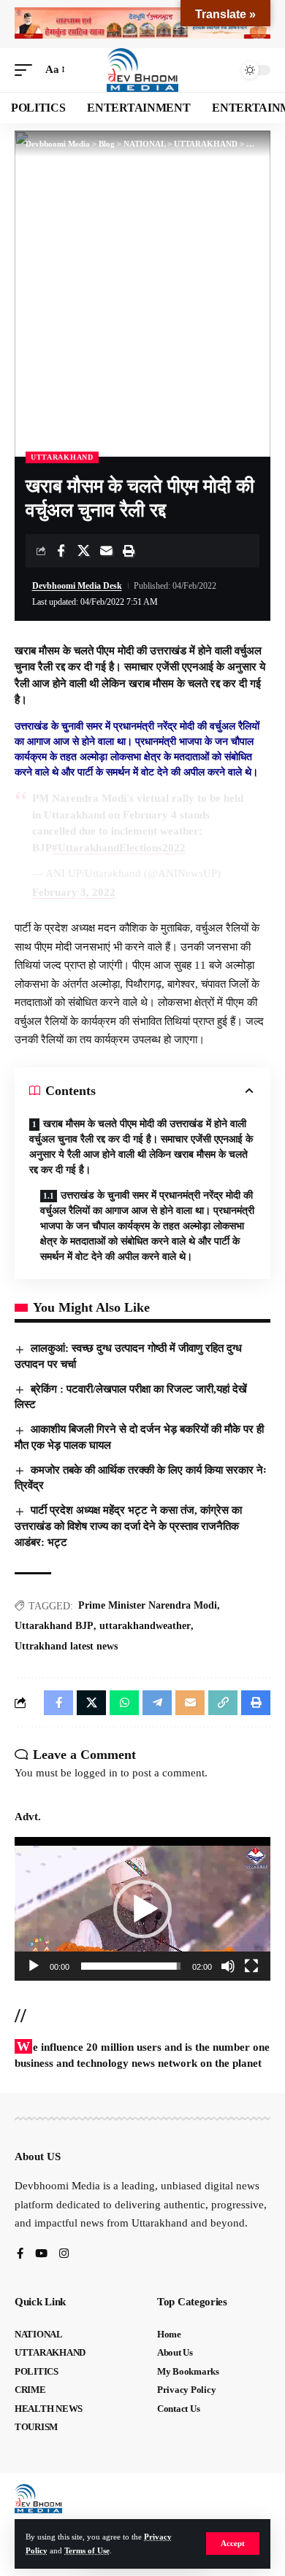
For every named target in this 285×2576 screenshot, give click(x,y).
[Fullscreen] (251, 1966)
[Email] (106, 551)
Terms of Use (87, 2550)
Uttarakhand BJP (54, 1626)
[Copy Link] (223, 1703)
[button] (233, 2544)
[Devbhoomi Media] (142, 70)
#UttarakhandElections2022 (119, 848)
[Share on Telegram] (157, 1703)
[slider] (131, 1966)
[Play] (34, 1966)
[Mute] (228, 1966)
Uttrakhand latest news (66, 1646)
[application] (142, 1909)
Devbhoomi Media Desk (77, 586)
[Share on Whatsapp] (124, 1703)
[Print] (129, 551)
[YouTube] (41, 2255)
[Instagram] (64, 2255)
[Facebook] (20, 2255)
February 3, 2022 (74, 892)
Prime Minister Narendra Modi (148, 1605)
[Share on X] (83, 551)
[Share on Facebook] (61, 551)
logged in (96, 1773)
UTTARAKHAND (62, 457)
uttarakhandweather (145, 1626)
